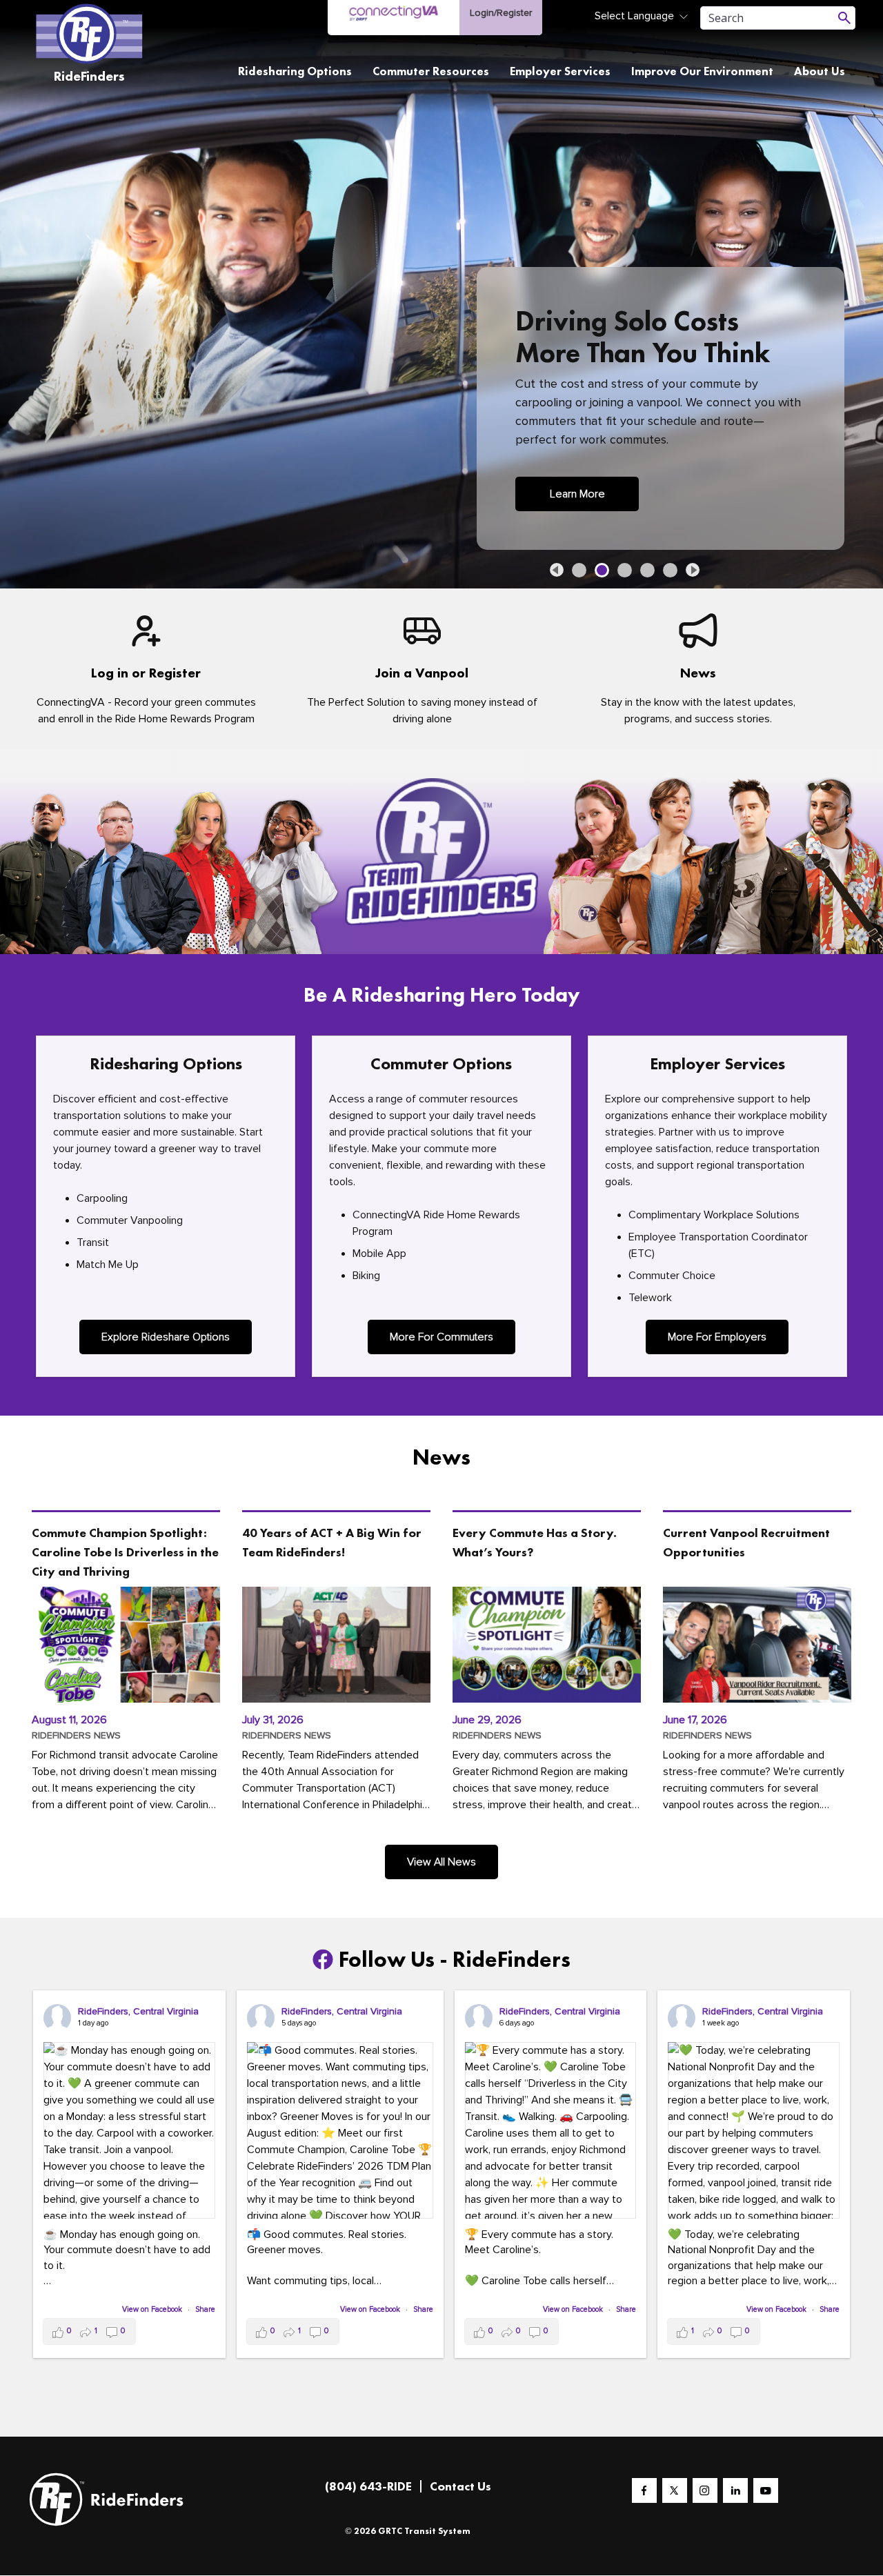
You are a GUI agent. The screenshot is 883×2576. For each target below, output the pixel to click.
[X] (675, 2490)
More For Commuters (441, 1337)
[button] (557, 570)
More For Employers (717, 1337)
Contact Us (460, 2486)
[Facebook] (644, 2490)
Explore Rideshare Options (166, 1337)
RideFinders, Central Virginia (138, 2011)
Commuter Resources (431, 71)
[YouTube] (766, 2490)
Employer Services (560, 71)
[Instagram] (705, 2490)
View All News (441, 1862)
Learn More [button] (577, 494)
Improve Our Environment (702, 71)
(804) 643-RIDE (368, 2486)
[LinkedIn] (735, 2490)
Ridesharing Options (295, 71)
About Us (820, 71)
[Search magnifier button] (844, 18)
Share (205, 2309)
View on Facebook (153, 2309)
